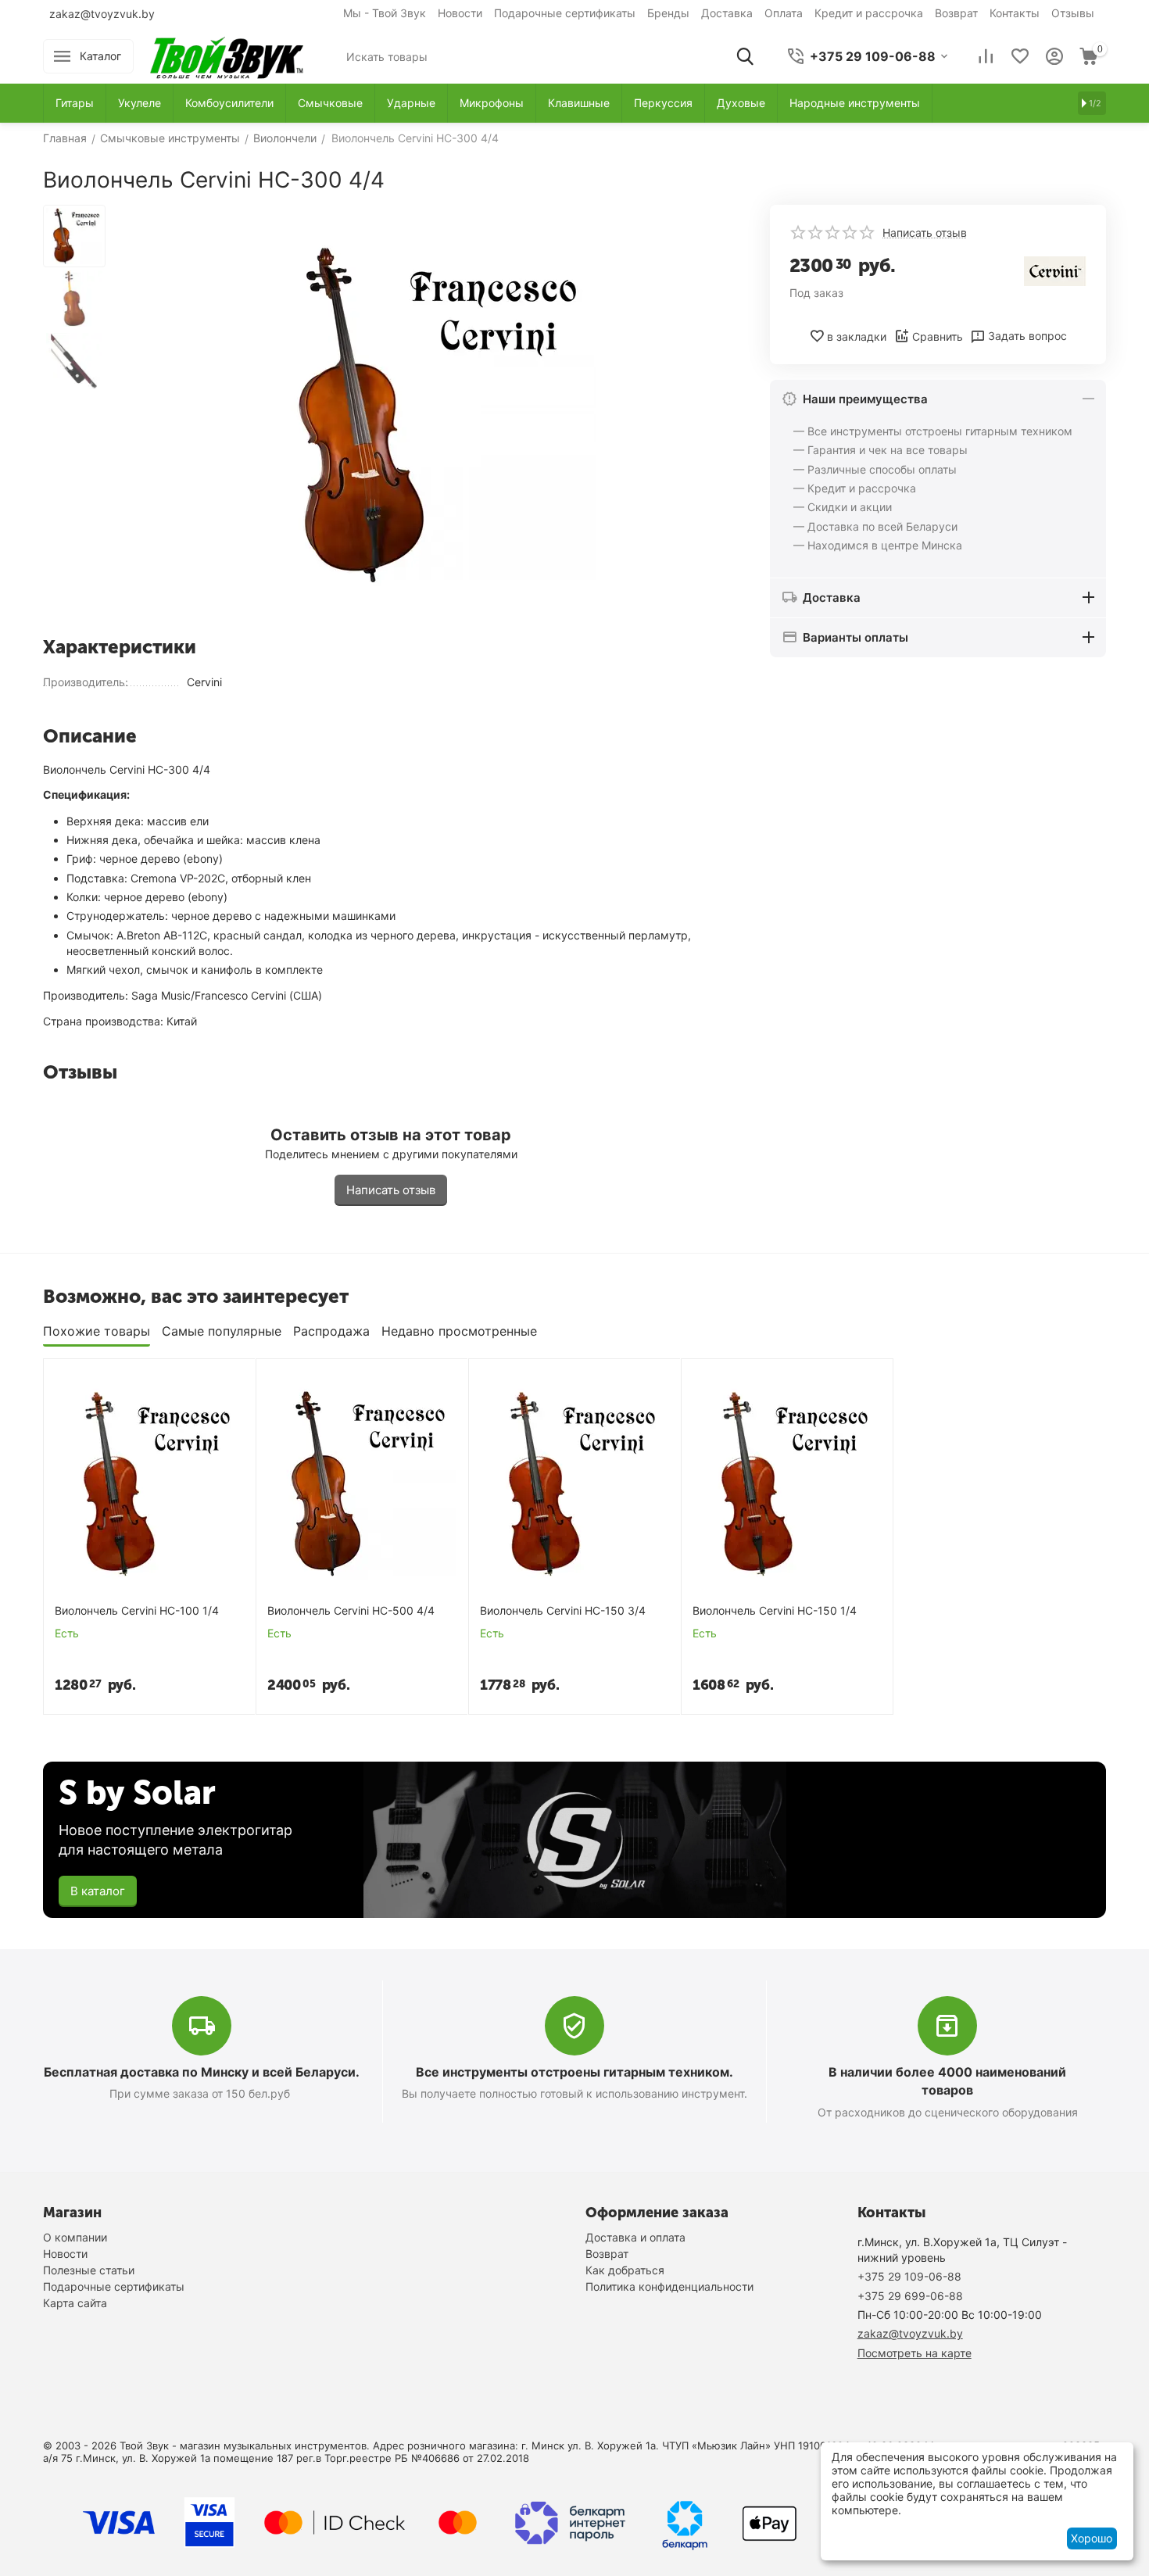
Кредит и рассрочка (869, 13)
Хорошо (1092, 2538)
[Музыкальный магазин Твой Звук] (227, 55)
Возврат (956, 13)
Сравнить (938, 336)
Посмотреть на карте (915, 2353)
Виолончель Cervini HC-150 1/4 (775, 1611)
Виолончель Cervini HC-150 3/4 (563, 1611)
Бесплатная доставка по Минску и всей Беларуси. (202, 2072)
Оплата (784, 13)
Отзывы (1073, 13)
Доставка (727, 13)
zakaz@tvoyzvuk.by (102, 14)
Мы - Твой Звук (385, 13)
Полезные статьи (89, 2270)
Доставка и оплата (635, 2237)
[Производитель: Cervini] (1055, 270)
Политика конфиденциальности (669, 2286)
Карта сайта (75, 2303)
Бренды (668, 13)
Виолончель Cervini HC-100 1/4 (137, 1611)
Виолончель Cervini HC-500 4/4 (351, 1611)
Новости (460, 13)
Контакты (1015, 13)
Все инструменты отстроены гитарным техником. (574, 2072)
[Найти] (745, 56)
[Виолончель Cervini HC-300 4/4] (426, 415)
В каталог (98, 1891)
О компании (75, 2237)
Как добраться (625, 2270)
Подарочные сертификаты (565, 13)
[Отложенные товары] (1020, 56)
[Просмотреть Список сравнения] (986, 56)
